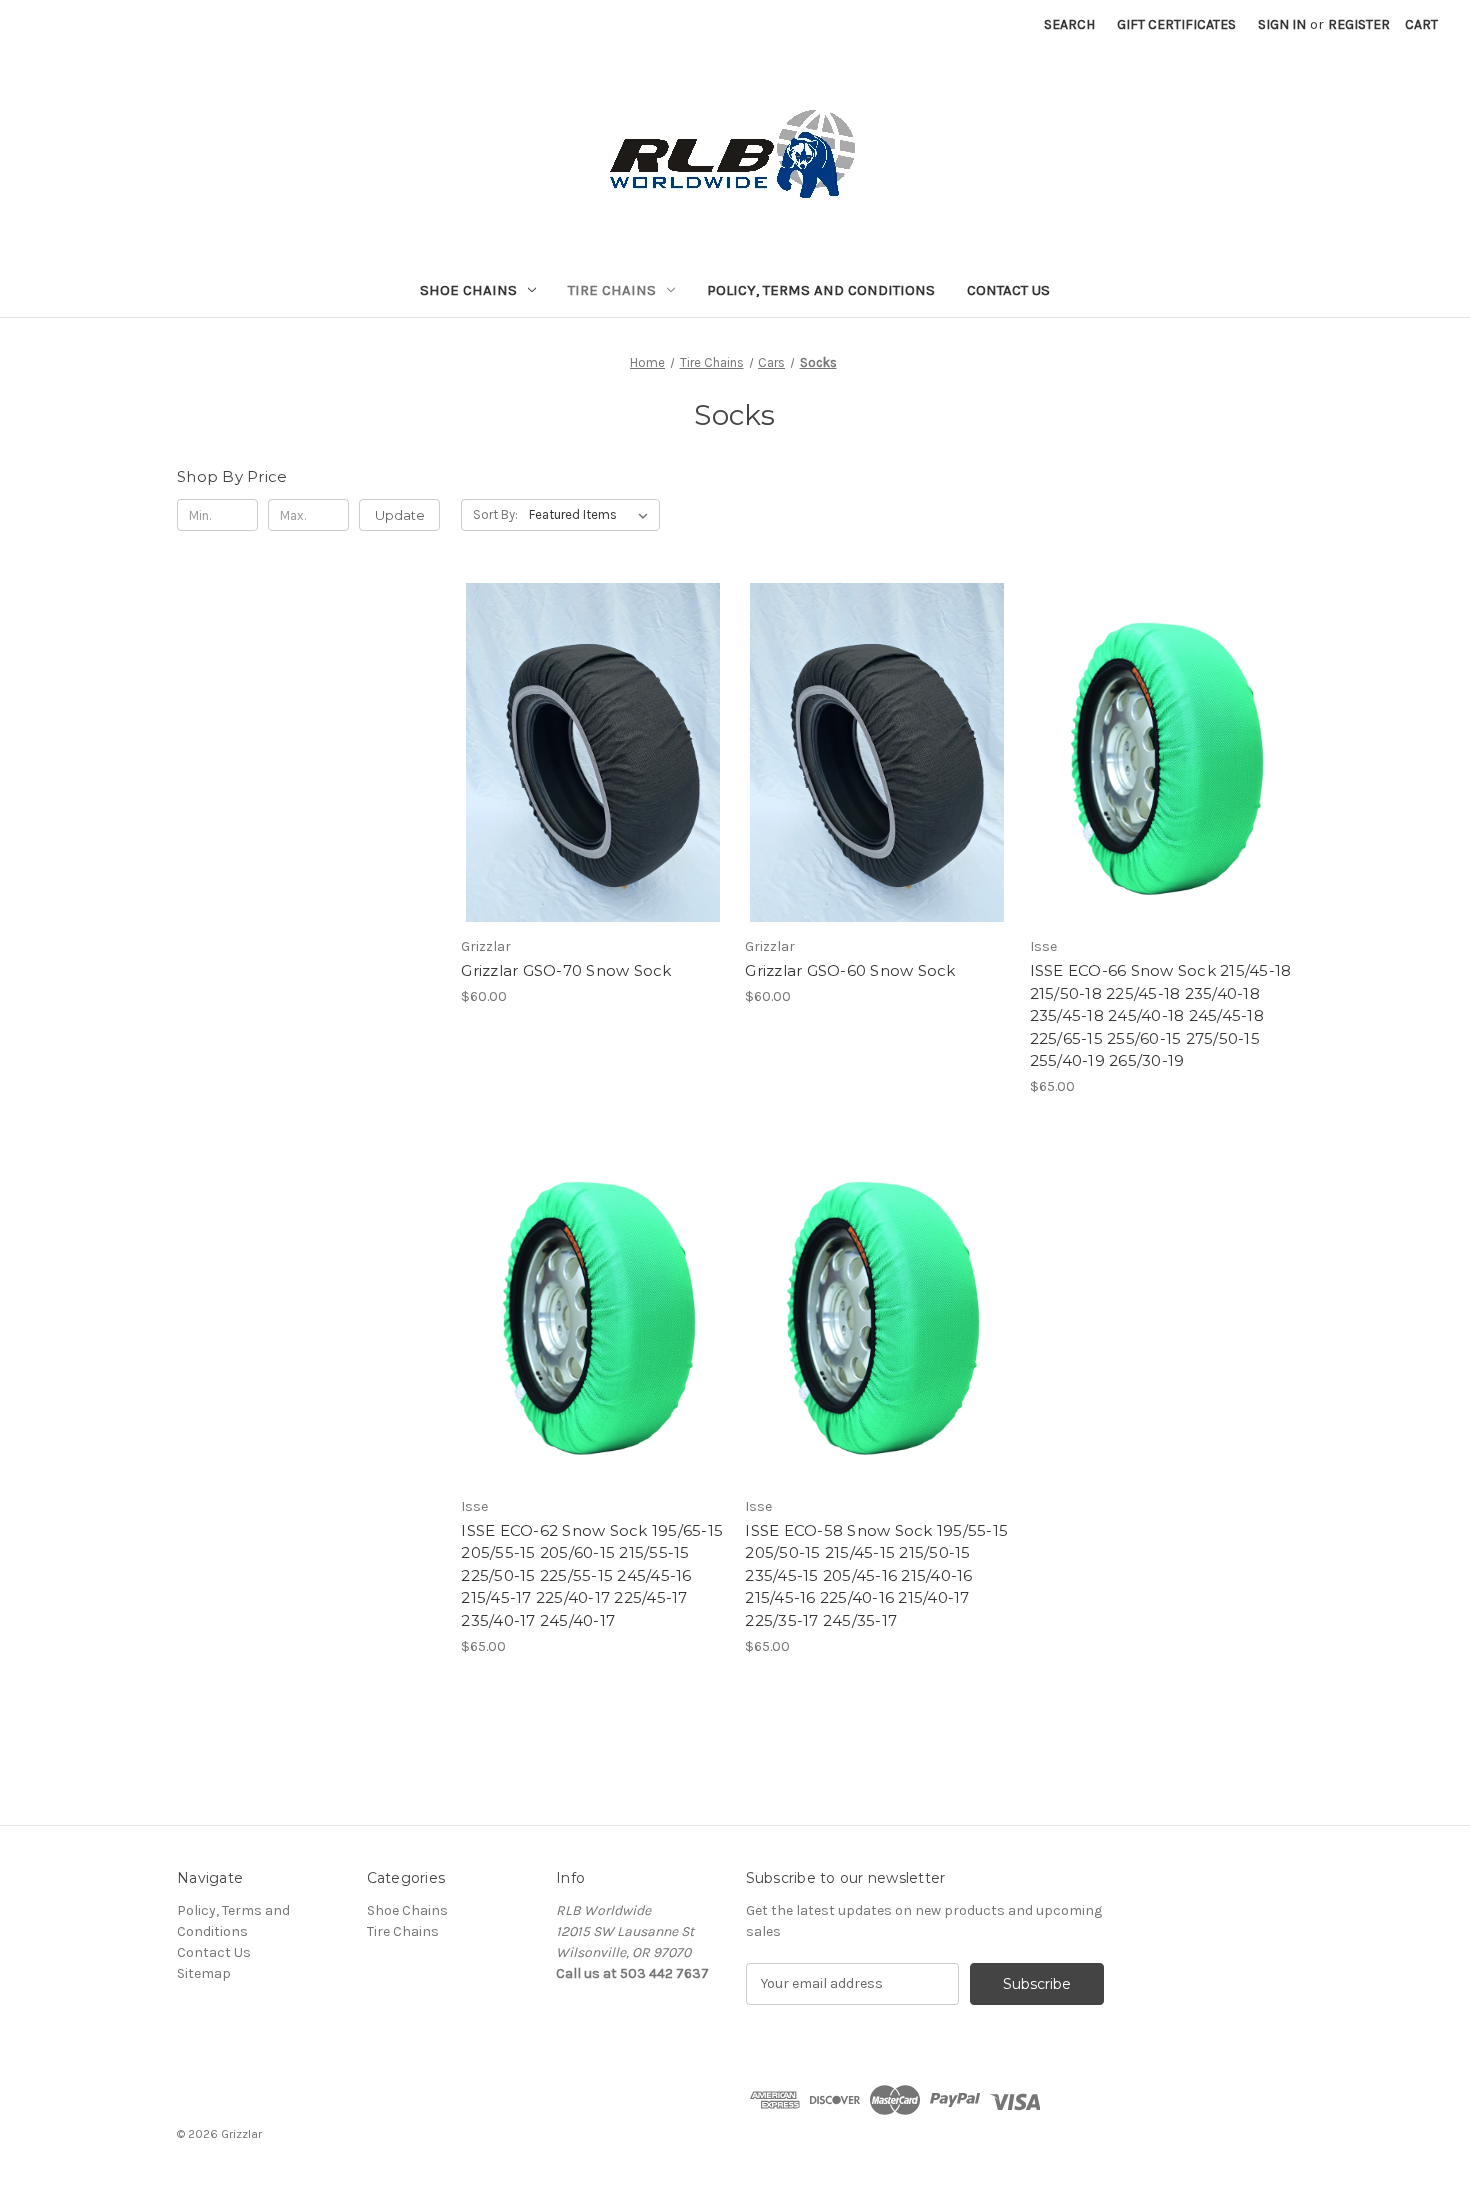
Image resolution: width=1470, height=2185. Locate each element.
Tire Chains (612, 290)
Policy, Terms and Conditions (821, 290)
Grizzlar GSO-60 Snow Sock (850, 970)
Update (400, 515)
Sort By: (495, 514)
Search (1069, 24)
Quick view (589, 717)
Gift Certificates (1176, 24)
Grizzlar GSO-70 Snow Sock (566, 970)
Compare (586, 753)
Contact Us (1008, 290)
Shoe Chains (468, 290)
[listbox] (592, 515)
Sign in (1282, 24)
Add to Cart (592, 788)
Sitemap (204, 1973)
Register (1359, 24)
